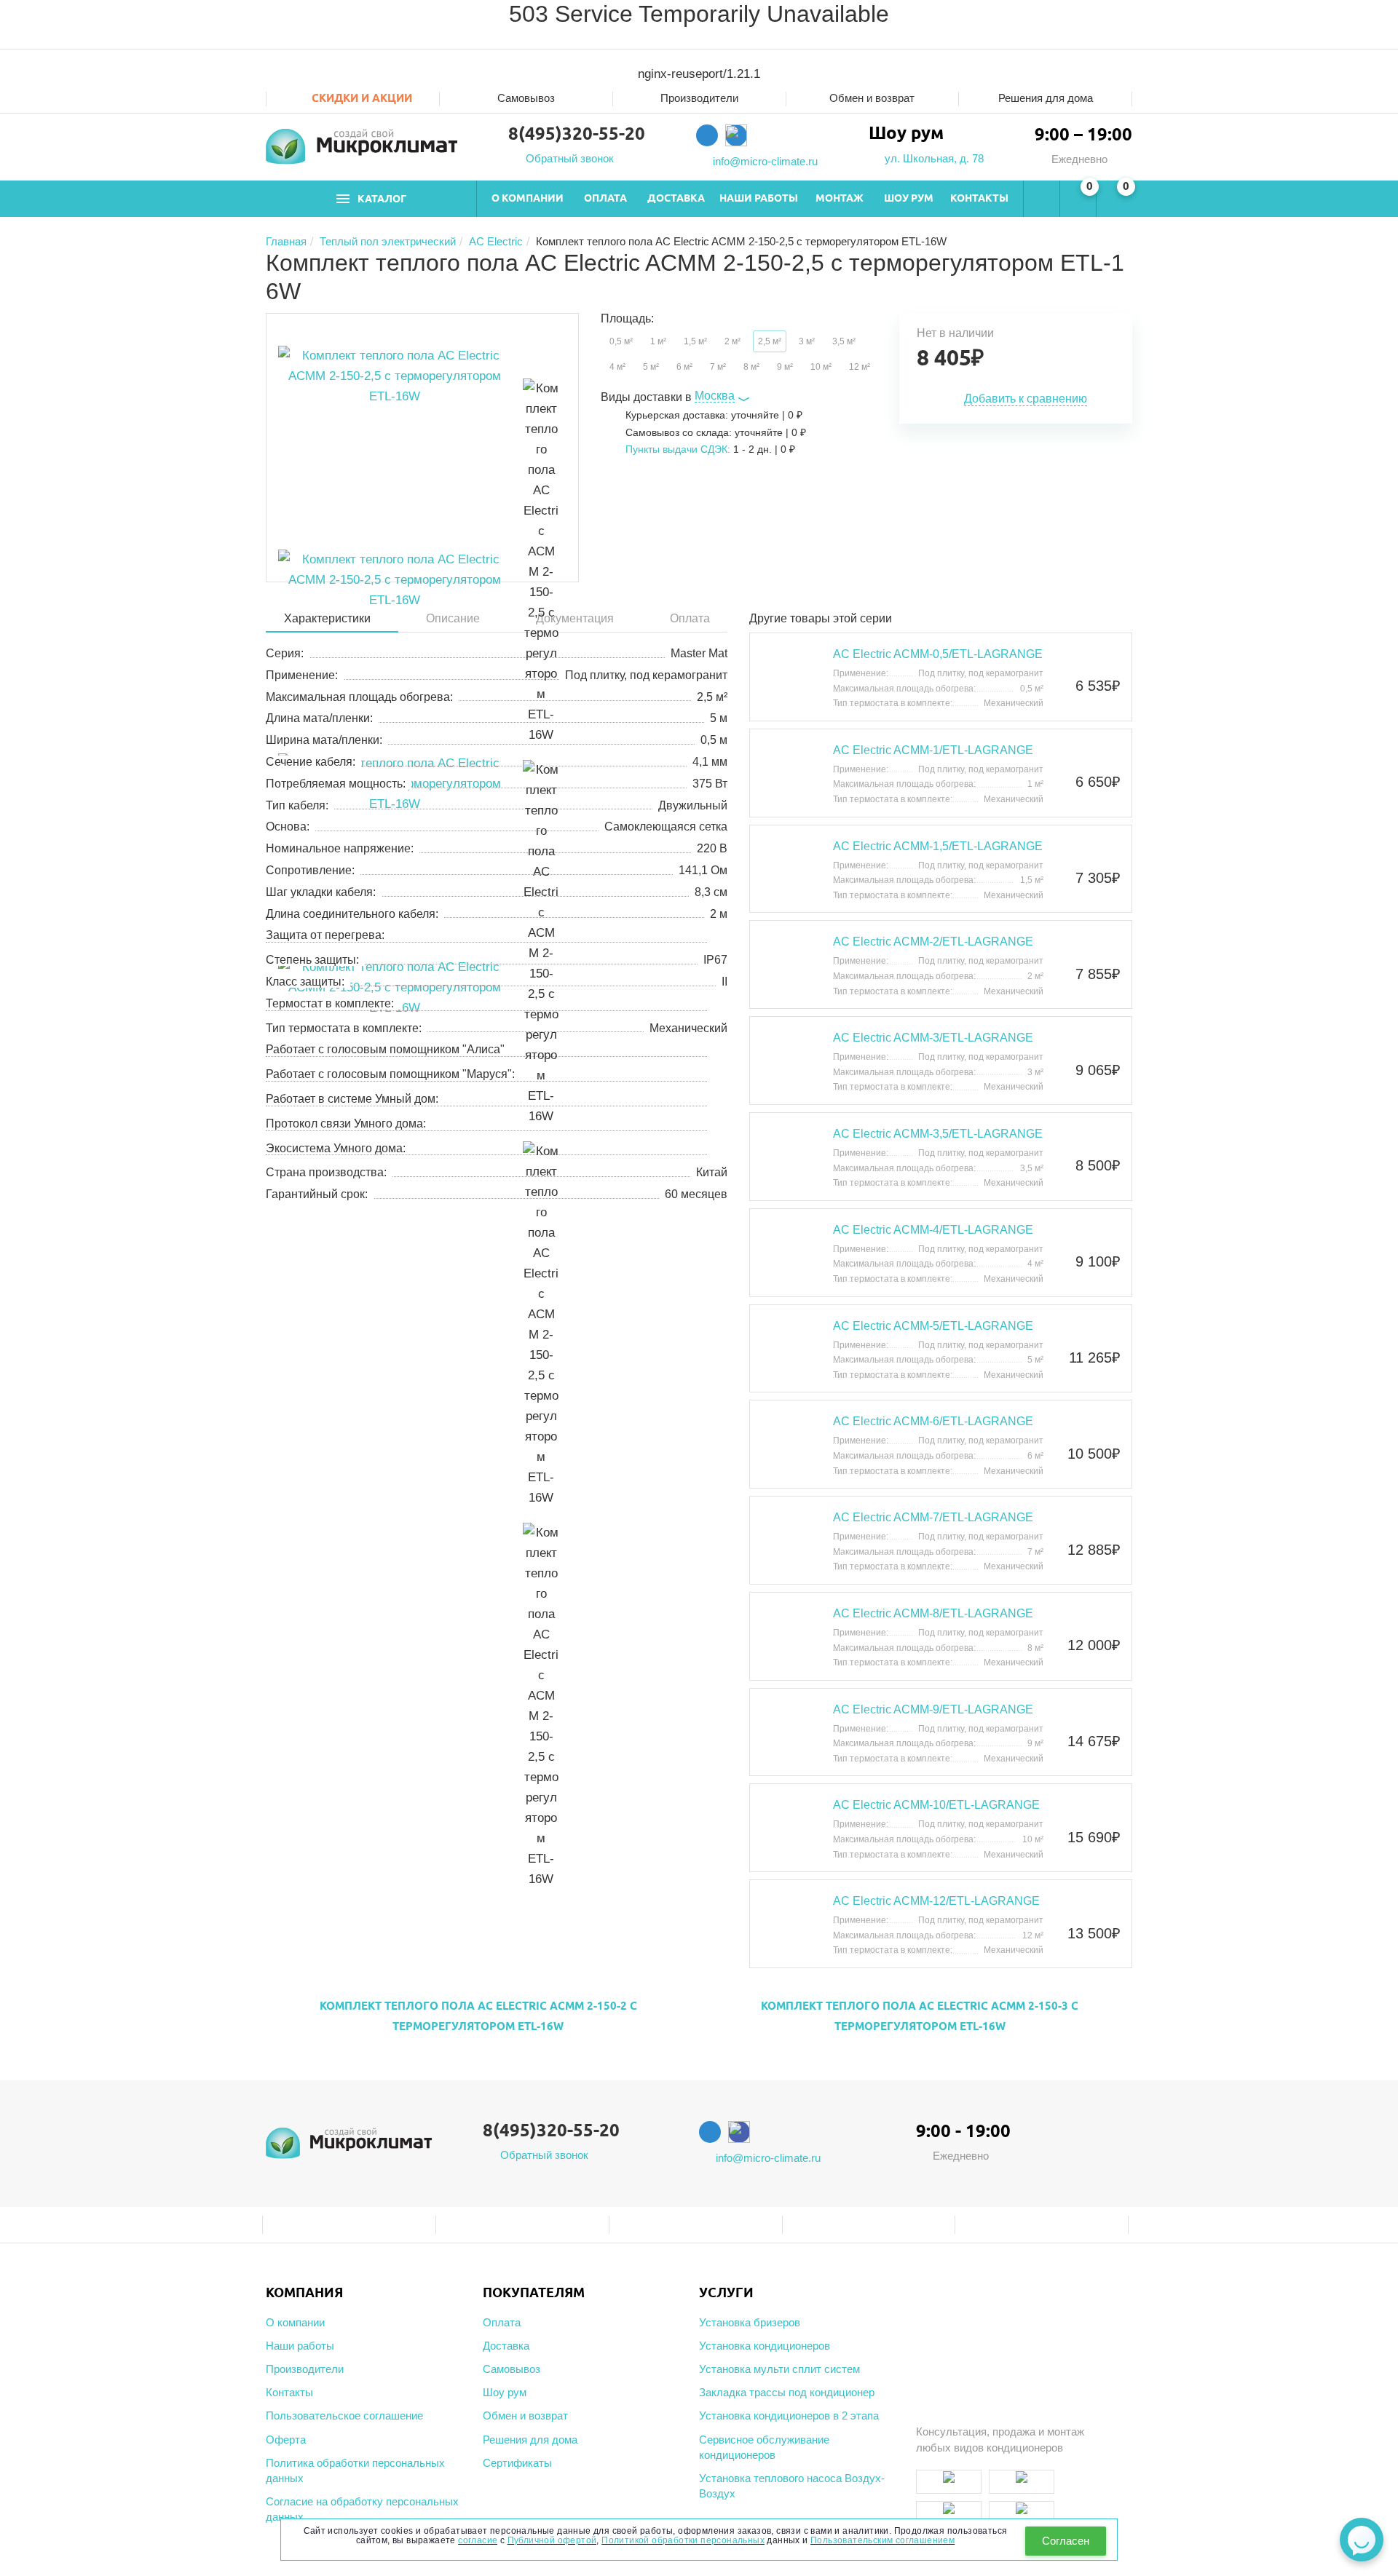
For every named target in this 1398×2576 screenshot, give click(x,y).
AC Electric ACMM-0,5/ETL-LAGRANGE (938, 654)
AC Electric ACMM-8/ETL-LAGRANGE (933, 1613)
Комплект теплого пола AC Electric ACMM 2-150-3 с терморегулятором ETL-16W (920, 2017)
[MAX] (736, 135)
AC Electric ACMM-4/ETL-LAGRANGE (933, 1230)
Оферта (286, 2440)
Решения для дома (1046, 98)
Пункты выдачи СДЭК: (678, 449)
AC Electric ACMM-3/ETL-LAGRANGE (933, 1038)
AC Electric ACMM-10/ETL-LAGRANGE (936, 1805)
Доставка (676, 200)
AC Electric (496, 241)
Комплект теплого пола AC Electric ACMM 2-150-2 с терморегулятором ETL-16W (478, 2017)
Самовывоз (526, 98)
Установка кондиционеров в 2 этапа (789, 2416)
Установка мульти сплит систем (779, 2369)
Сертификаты (517, 2463)
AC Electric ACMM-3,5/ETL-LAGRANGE (938, 1134)
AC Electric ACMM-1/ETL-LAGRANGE (933, 750)
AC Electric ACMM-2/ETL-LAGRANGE (933, 942)
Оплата (605, 200)
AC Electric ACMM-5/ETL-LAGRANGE (933, 1326)
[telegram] (707, 135)
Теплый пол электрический (388, 241)
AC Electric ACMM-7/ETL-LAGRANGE (933, 1517)
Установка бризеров (750, 2322)
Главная (286, 241)
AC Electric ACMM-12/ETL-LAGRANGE (936, 1901)
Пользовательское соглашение (344, 2416)
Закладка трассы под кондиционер (787, 2392)
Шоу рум (909, 200)
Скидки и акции (360, 99)
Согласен (1066, 2541)
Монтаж (840, 200)
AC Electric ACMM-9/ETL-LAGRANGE (933, 1709)
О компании (528, 200)
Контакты (979, 200)
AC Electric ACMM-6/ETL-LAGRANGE (933, 1421)
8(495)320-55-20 (577, 135)
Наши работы (759, 200)
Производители (699, 98)
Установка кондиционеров (765, 2346)
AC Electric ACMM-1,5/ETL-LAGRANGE (938, 846)
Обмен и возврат (872, 98)
